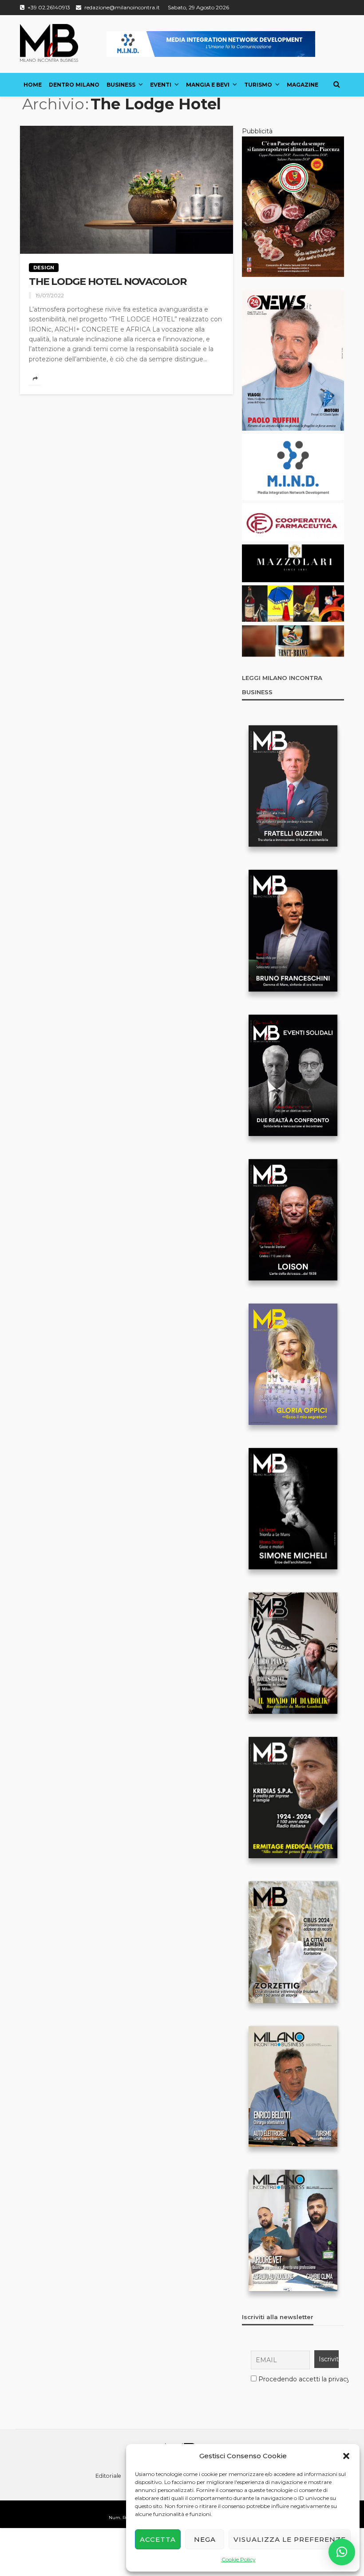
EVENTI (161, 85)
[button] (346, 2456)
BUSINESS (121, 85)
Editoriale (108, 2476)
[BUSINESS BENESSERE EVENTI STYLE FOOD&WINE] (49, 43)
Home (33, 85)
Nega (205, 2539)
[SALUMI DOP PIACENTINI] (293, 206)
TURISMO (258, 85)
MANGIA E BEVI (208, 85)
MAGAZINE (303, 85)
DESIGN (44, 268)
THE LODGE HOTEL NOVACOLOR (108, 282)
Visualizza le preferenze (290, 2539)
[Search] (336, 84)
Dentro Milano (74, 85)
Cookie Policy (239, 2559)
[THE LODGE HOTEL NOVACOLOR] (127, 190)
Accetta (158, 2539)
